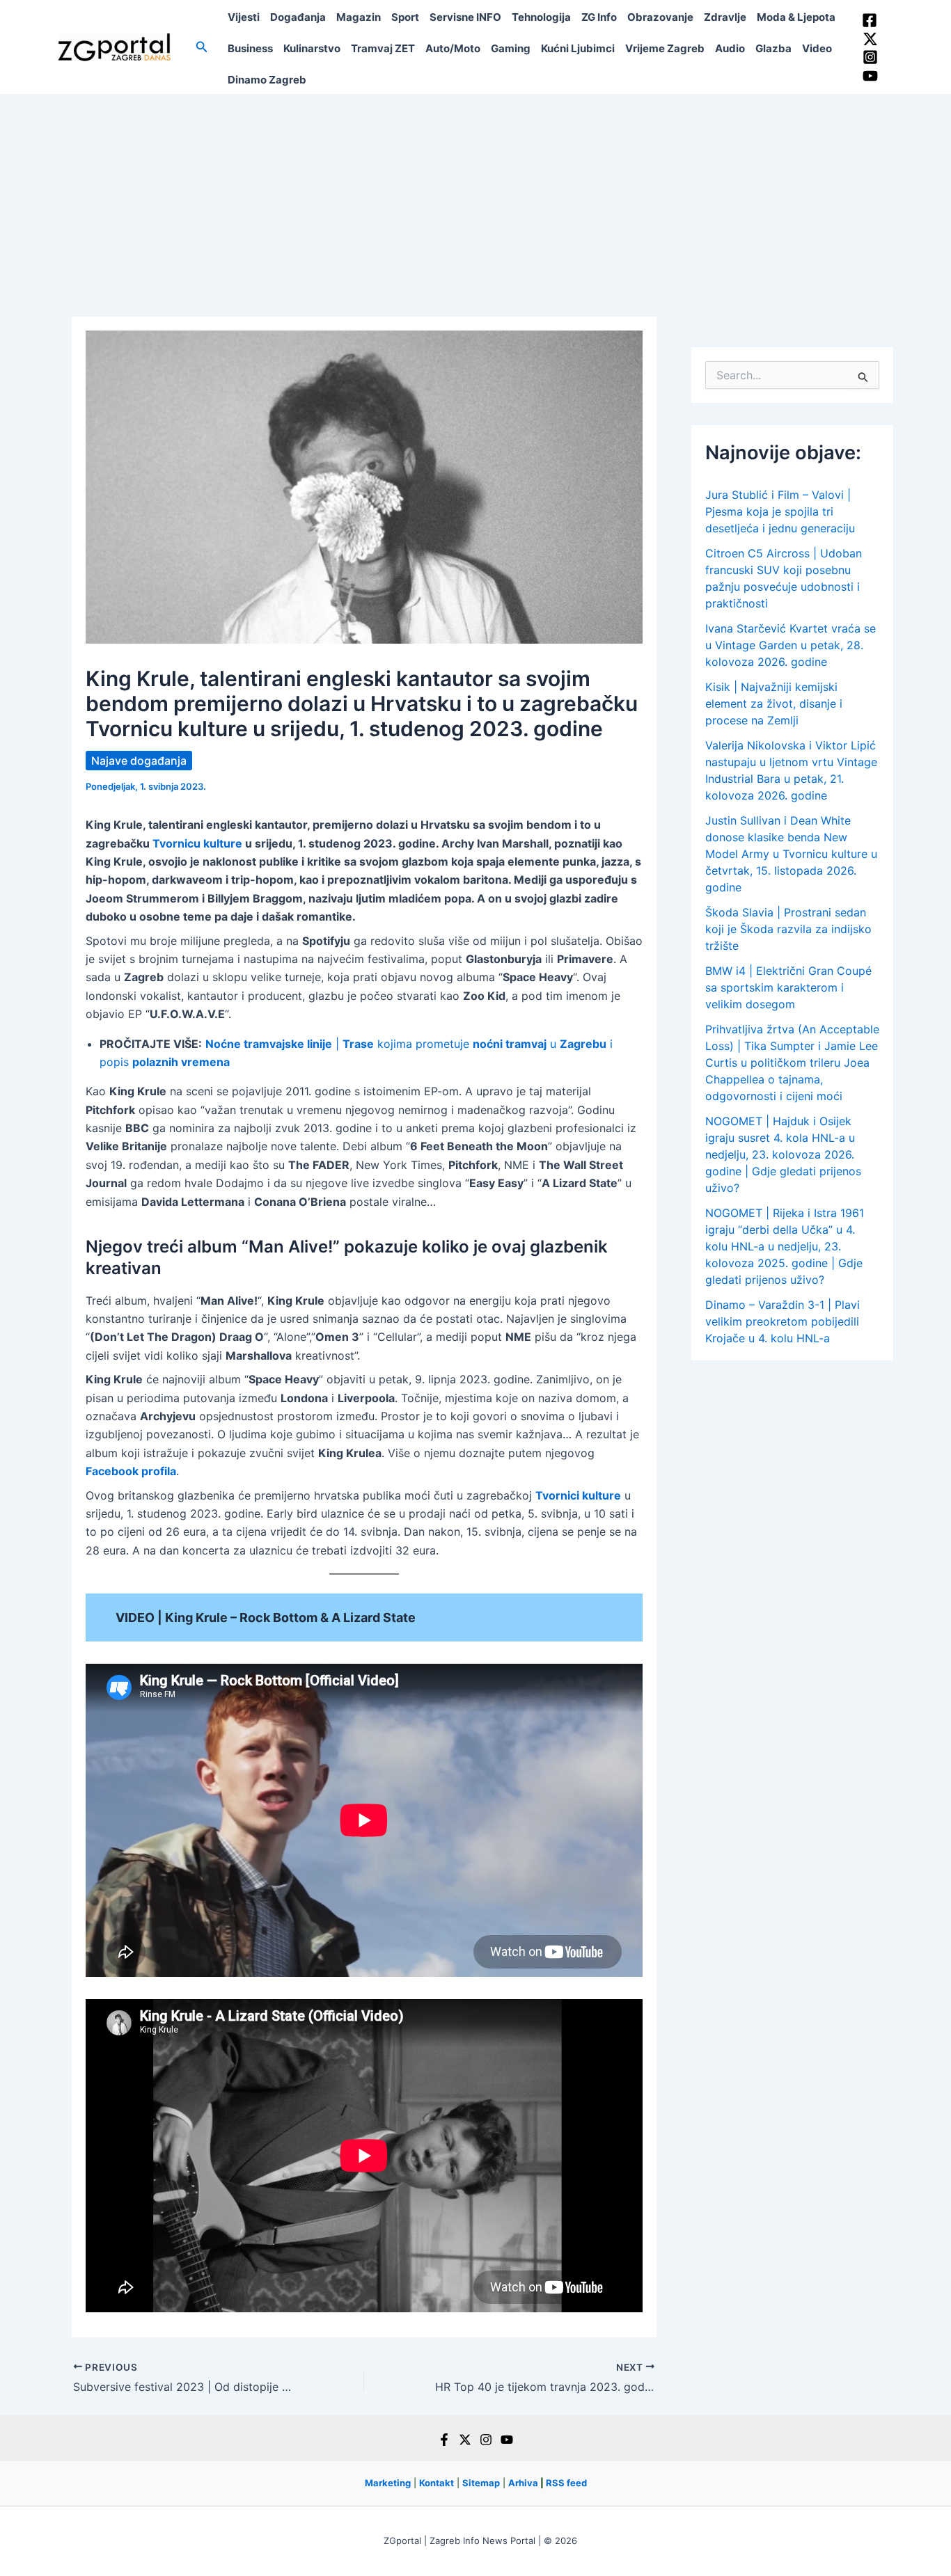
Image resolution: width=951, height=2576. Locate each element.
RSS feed (566, 2483)
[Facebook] (870, 20)
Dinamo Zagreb (267, 80)
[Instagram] (870, 57)
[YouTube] (870, 76)
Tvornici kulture (578, 1495)
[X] (465, 2440)
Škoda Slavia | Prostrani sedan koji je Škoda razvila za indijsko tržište (788, 929)
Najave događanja (139, 761)
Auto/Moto (453, 48)
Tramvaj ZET (383, 48)
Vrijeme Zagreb (665, 48)
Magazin (359, 17)
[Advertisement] (475, 198)
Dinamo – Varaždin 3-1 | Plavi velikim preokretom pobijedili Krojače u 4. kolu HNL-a (783, 1321)
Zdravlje (725, 17)
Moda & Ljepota (796, 17)
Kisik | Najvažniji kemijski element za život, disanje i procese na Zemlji (774, 703)
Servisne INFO (465, 17)
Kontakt (437, 2483)
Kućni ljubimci (578, 48)
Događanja (298, 17)
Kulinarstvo (312, 48)
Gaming (511, 48)
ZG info (599, 17)
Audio (730, 48)
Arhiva (523, 2483)
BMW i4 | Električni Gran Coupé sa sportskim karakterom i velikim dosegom (788, 987)
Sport (405, 17)
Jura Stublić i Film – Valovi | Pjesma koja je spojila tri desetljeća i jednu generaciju (780, 511)
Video (817, 48)
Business (250, 48)
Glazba (773, 48)
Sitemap (481, 2483)
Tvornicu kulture (197, 843)
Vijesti (244, 17)
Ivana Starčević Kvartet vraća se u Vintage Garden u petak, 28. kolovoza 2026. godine (791, 645)
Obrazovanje (660, 17)
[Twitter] (870, 39)
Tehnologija (541, 17)
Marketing (388, 2483)
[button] (202, 47)
